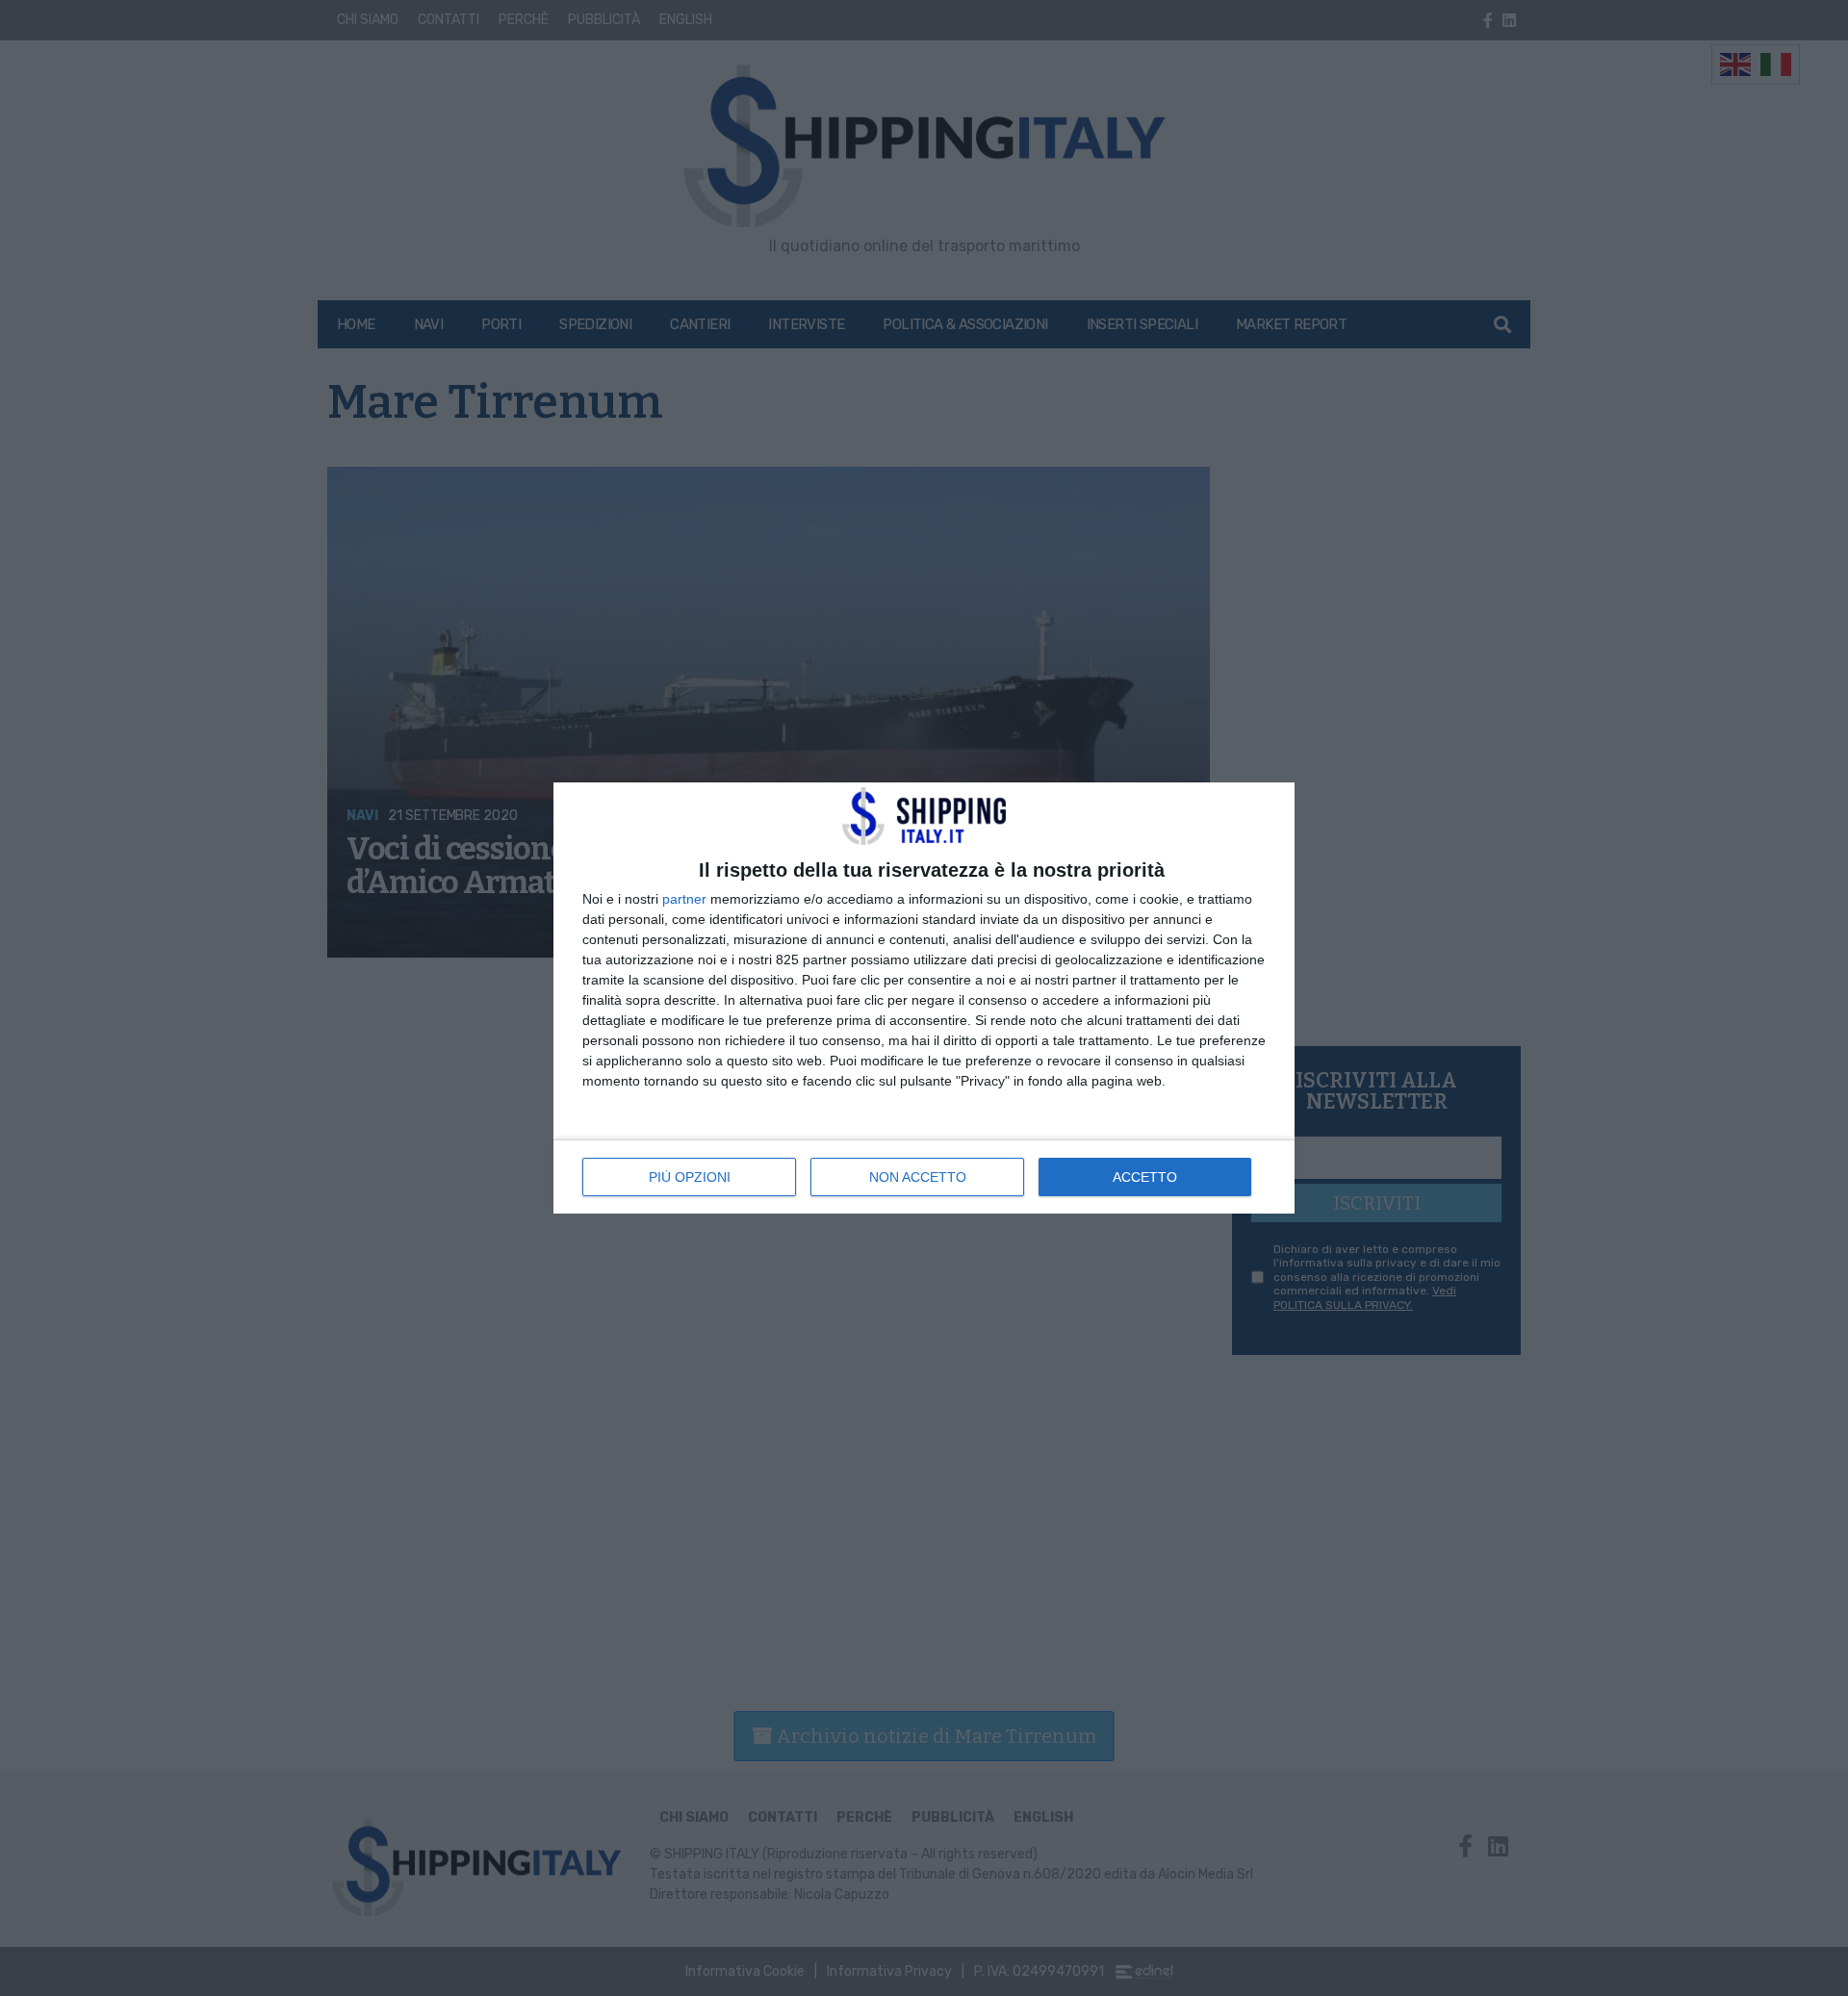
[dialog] (924, 998)
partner (684, 899)
